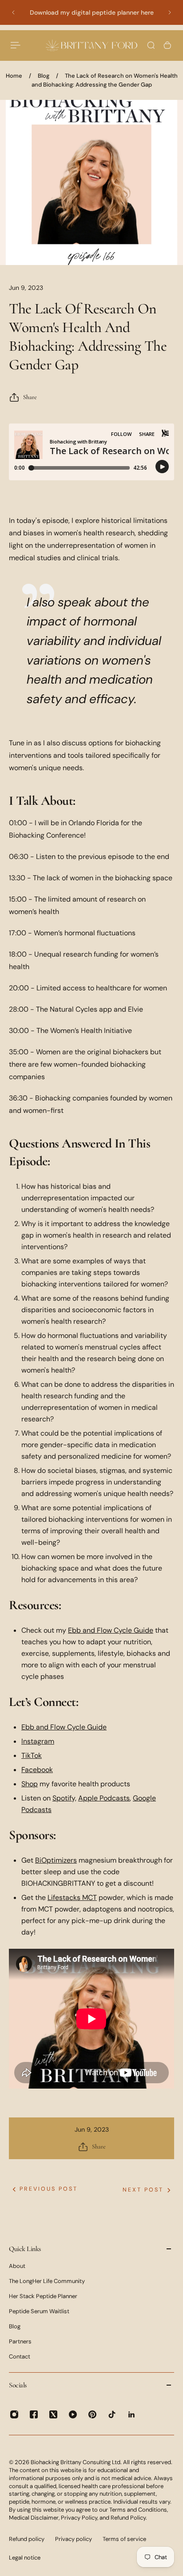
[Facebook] (34, 2414)
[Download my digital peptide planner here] (91, 12)
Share (30, 397)
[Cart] (167, 45)
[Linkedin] (131, 2414)
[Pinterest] (92, 2414)
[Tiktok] (112, 2414)
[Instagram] (14, 2414)
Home (14, 76)
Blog (44, 76)
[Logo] (91, 46)
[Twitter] (53, 2414)
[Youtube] (73, 2414)
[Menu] (16, 45)
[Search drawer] (151, 45)
